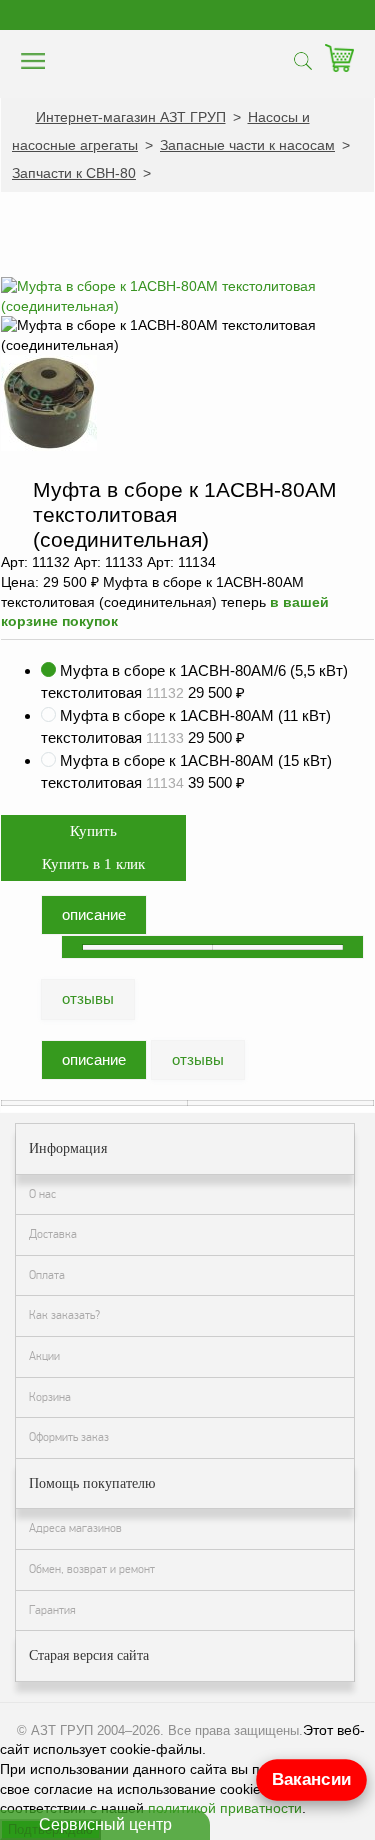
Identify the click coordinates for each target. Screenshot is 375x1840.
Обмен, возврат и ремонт (92, 1569)
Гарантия (52, 1610)
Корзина (50, 1397)
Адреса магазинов (75, 1528)
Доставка (53, 1234)
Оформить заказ (69, 1437)
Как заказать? (64, 1315)
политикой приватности (225, 1808)
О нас (42, 1194)
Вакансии (311, 1779)
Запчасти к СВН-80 (74, 173)
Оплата (47, 1275)
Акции (44, 1356)
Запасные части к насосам (247, 145)
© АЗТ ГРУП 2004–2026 (88, 1730)
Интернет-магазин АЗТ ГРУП (131, 117)
